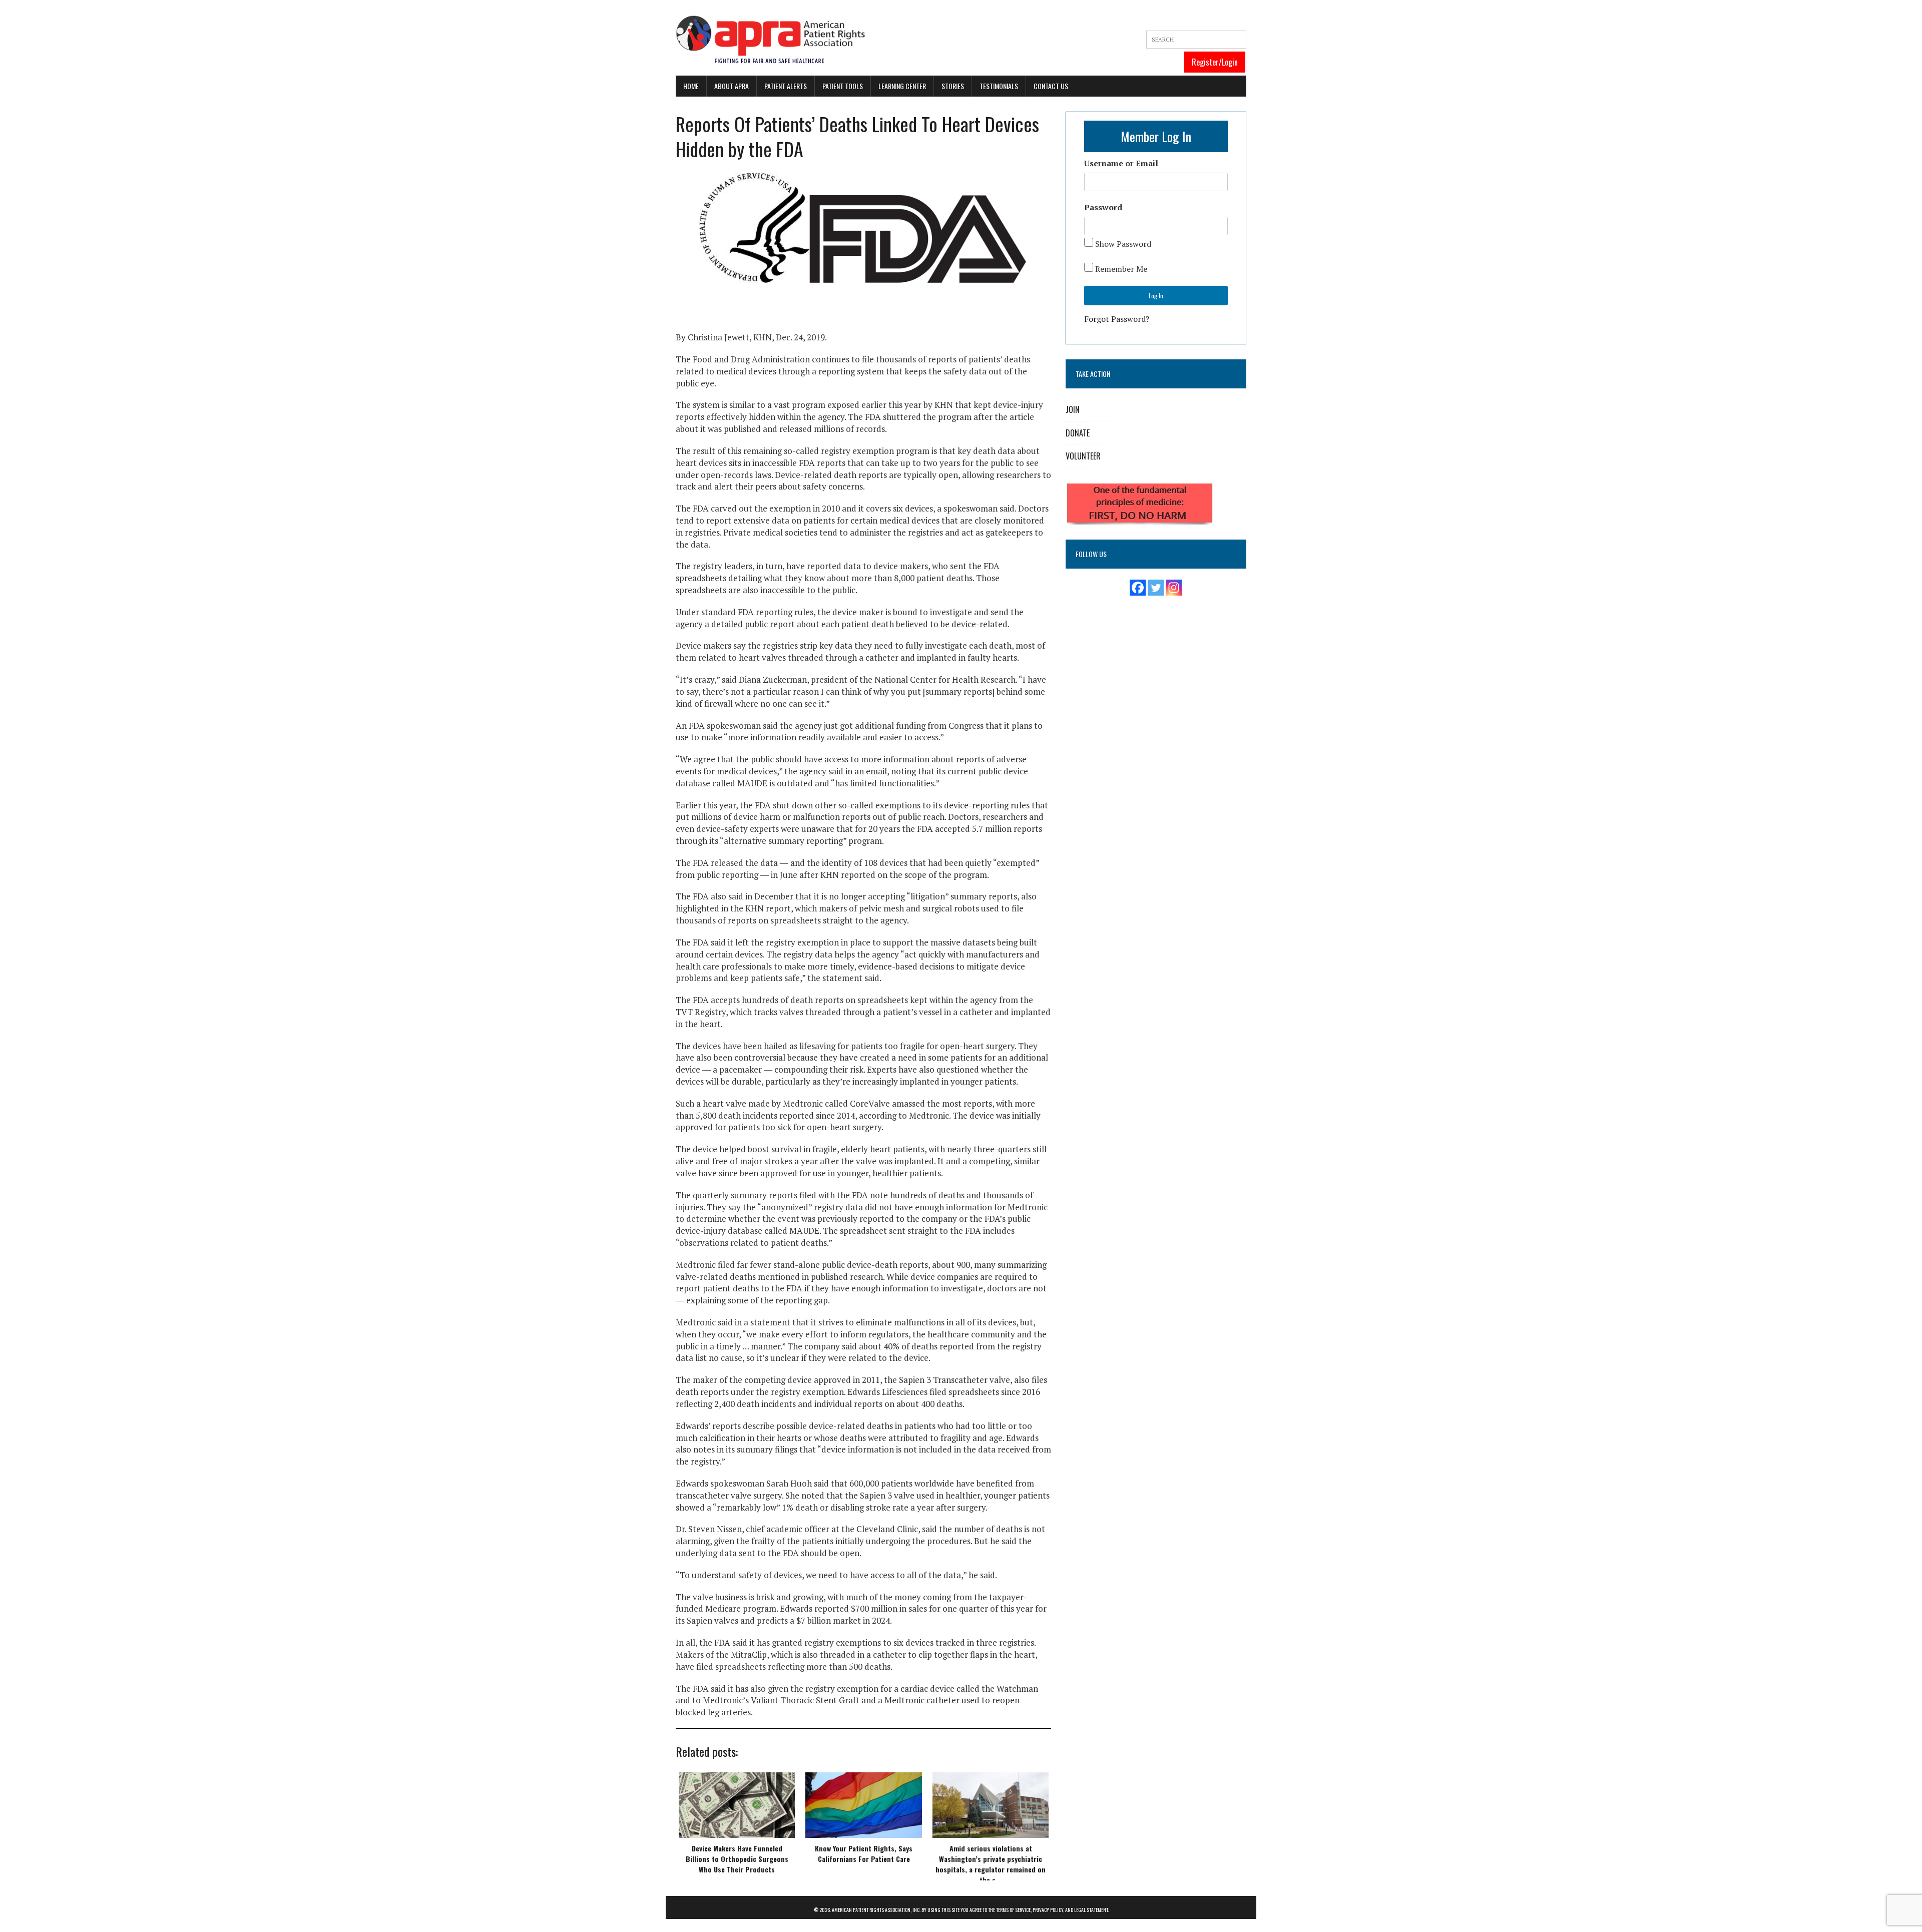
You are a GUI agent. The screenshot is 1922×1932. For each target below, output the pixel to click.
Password (1103, 207)
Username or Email (1121, 163)
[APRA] (771, 40)
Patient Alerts (786, 86)
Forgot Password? (1117, 319)
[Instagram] (1174, 588)
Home (691, 86)
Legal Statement (1091, 1910)
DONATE (1078, 433)
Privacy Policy (1048, 1910)
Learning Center (902, 86)
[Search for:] (1196, 40)
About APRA (732, 86)
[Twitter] (1156, 588)
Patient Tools (843, 86)
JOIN (1073, 409)
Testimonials (999, 86)
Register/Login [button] (1215, 62)
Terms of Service (1013, 1910)
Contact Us (1051, 86)
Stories (953, 86)
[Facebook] (1138, 588)
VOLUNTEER (1083, 456)
